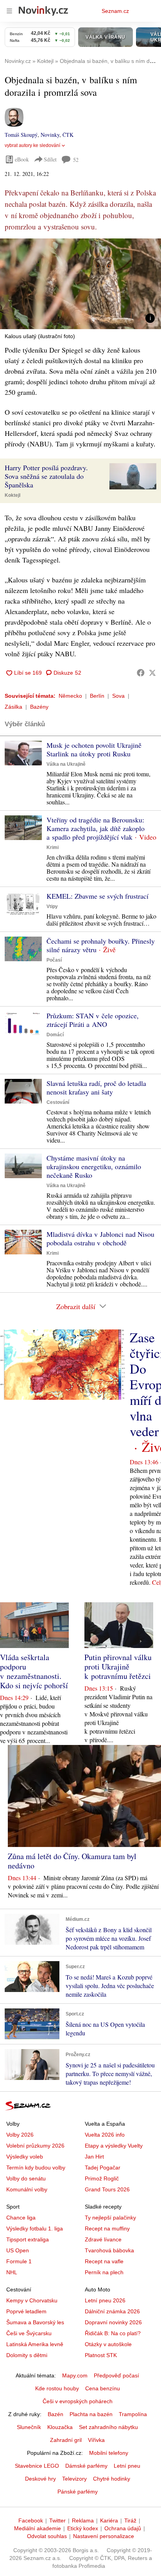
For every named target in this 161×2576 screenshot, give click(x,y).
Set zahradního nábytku (108, 2427)
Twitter (57, 2520)
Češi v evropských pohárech (78, 2401)
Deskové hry (40, 2479)
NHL (12, 2272)
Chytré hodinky (112, 2479)
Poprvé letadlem (26, 2311)
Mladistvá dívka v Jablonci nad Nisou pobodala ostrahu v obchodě (100, 1238)
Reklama (83, 2520)
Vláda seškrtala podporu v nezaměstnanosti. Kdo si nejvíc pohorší (34, 1671)
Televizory (74, 2479)
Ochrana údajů (123, 2528)
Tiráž (130, 2520)
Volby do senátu (26, 2178)
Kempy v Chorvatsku (32, 2300)
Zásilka (13, 707)
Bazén (55, 2414)
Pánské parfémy (78, 2492)
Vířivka (96, 2440)
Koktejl (13, 495)
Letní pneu (127, 2466)
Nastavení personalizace (104, 2536)
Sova (118, 696)
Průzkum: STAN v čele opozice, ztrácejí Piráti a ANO (93, 1020)
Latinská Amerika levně (35, 2344)
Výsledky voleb (25, 2157)
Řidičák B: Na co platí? (113, 2333)
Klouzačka (60, 2427)
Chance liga (21, 2218)
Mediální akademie (38, 2528)
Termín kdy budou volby (36, 2168)
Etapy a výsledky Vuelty (114, 2146)
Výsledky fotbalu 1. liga (35, 2228)
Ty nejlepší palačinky (110, 2218)
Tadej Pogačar (103, 2168)
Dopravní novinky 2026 (113, 2322)
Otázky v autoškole (108, 2344)
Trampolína (133, 2414)
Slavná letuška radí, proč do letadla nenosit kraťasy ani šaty (96, 1087)
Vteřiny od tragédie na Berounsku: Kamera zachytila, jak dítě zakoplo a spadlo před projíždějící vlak (96, 828)
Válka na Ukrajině (66, 764)
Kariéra (109, 2520)
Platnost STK (101, 2355)
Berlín (97, 696)
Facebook (31, 2520)
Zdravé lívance (103, 2239)
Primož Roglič (102, 2178)
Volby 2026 (20, 2135)
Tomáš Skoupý (21, 135)
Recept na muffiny (107, 2228)
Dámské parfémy (86, 2466)
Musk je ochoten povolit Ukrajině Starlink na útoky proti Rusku (94, 749)
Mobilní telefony (109, 2453)
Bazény (39, 707)
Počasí (54, 960)
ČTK (68, 135)
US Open (18, 2250)
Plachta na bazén (91, 2414)
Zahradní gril (66, 2440)
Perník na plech (104, 2272)
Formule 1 (19, 2261)
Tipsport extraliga (28, 2239)
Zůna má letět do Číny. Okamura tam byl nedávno (72, 1861)
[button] (80, 284)
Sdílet (50, 159)
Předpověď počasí (116, 2375)
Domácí (55, 1035)
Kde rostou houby (57, 2388)
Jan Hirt (94, 2157)
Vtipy (52, 906)
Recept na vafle (104, 2261)
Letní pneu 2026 (105, 2300)
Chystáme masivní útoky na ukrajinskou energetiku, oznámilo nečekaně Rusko (94, 1166)
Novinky (50, 135)
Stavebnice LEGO (37, 2466)
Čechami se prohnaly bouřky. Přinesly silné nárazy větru (101, 945)
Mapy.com (75, 2375)
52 (76, 160)
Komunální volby (27, 2189)
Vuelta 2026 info (105, 2135)
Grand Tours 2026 (107, 2189)
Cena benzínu (103, 2388)
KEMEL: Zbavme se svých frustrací (97, 896)
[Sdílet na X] (152, 673)
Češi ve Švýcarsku (29, 2333)
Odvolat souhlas (47, 2536)
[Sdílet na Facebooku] (141, 673)
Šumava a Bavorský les (35, 2322)
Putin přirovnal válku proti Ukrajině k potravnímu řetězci (118, 1667)
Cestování (58, 1102)
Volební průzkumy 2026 (35, 2146)
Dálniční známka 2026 (112, 2311)
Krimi (53, 847)
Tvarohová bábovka (109, 2250)
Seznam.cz (115, 11)
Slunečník (29, 2427)
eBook (22, 159)
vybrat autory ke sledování (32, 145)
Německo (70, 696)
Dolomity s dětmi (27, 2355)
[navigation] (9, 11)
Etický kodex (83, 2528)
